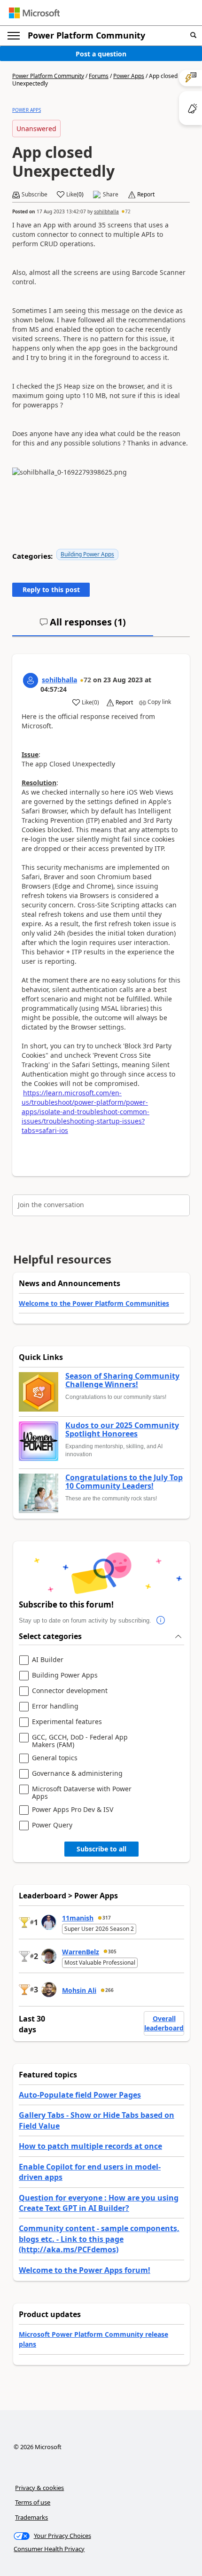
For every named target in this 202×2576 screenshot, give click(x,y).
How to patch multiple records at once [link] (90, 2146)
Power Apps (129, 76)
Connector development (70, 1691)
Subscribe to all (101, 1849)
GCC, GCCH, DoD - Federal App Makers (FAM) (80, 1741)
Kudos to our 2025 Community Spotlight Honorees (122, 1430)
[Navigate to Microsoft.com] (34, 13)
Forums (99, 76)
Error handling (55, 1706)
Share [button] (111, 195)
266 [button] (109, 1990)
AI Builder (48, 1660)
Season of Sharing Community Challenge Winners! (122, 1380)
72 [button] (128, 211)
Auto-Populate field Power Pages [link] (80, 2095)
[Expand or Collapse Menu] (14, 36)
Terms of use (33, 2502)
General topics (55, 1758)
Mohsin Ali (79, 1990)
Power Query (52, 1825)
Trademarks (31, 2517)
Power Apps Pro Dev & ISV (73, 1810)
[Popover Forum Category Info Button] (161, 1621)
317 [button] (107, 1918)
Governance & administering (77, 1774)
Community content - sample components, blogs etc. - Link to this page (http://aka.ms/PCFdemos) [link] (99, 2239)
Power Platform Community (86, 35)
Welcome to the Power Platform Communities (94, 1303)
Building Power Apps (87, 554)
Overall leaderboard (164, 2023)
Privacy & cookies (39, 2488)
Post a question (101, 54)
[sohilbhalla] (31, 680)
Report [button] (146, 195)
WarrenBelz (81, 1952)
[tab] (83, 626)
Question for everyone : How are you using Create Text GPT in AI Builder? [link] (99, 2203)
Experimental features (67, 1722)
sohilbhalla (106, 211)
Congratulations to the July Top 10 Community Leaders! (124, 1482)
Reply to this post (51, 589)
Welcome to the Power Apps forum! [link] (85, 2270)
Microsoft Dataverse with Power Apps (82, 1792)
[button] (193, 35)
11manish (78, 1918)
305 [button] (112, 1952)
